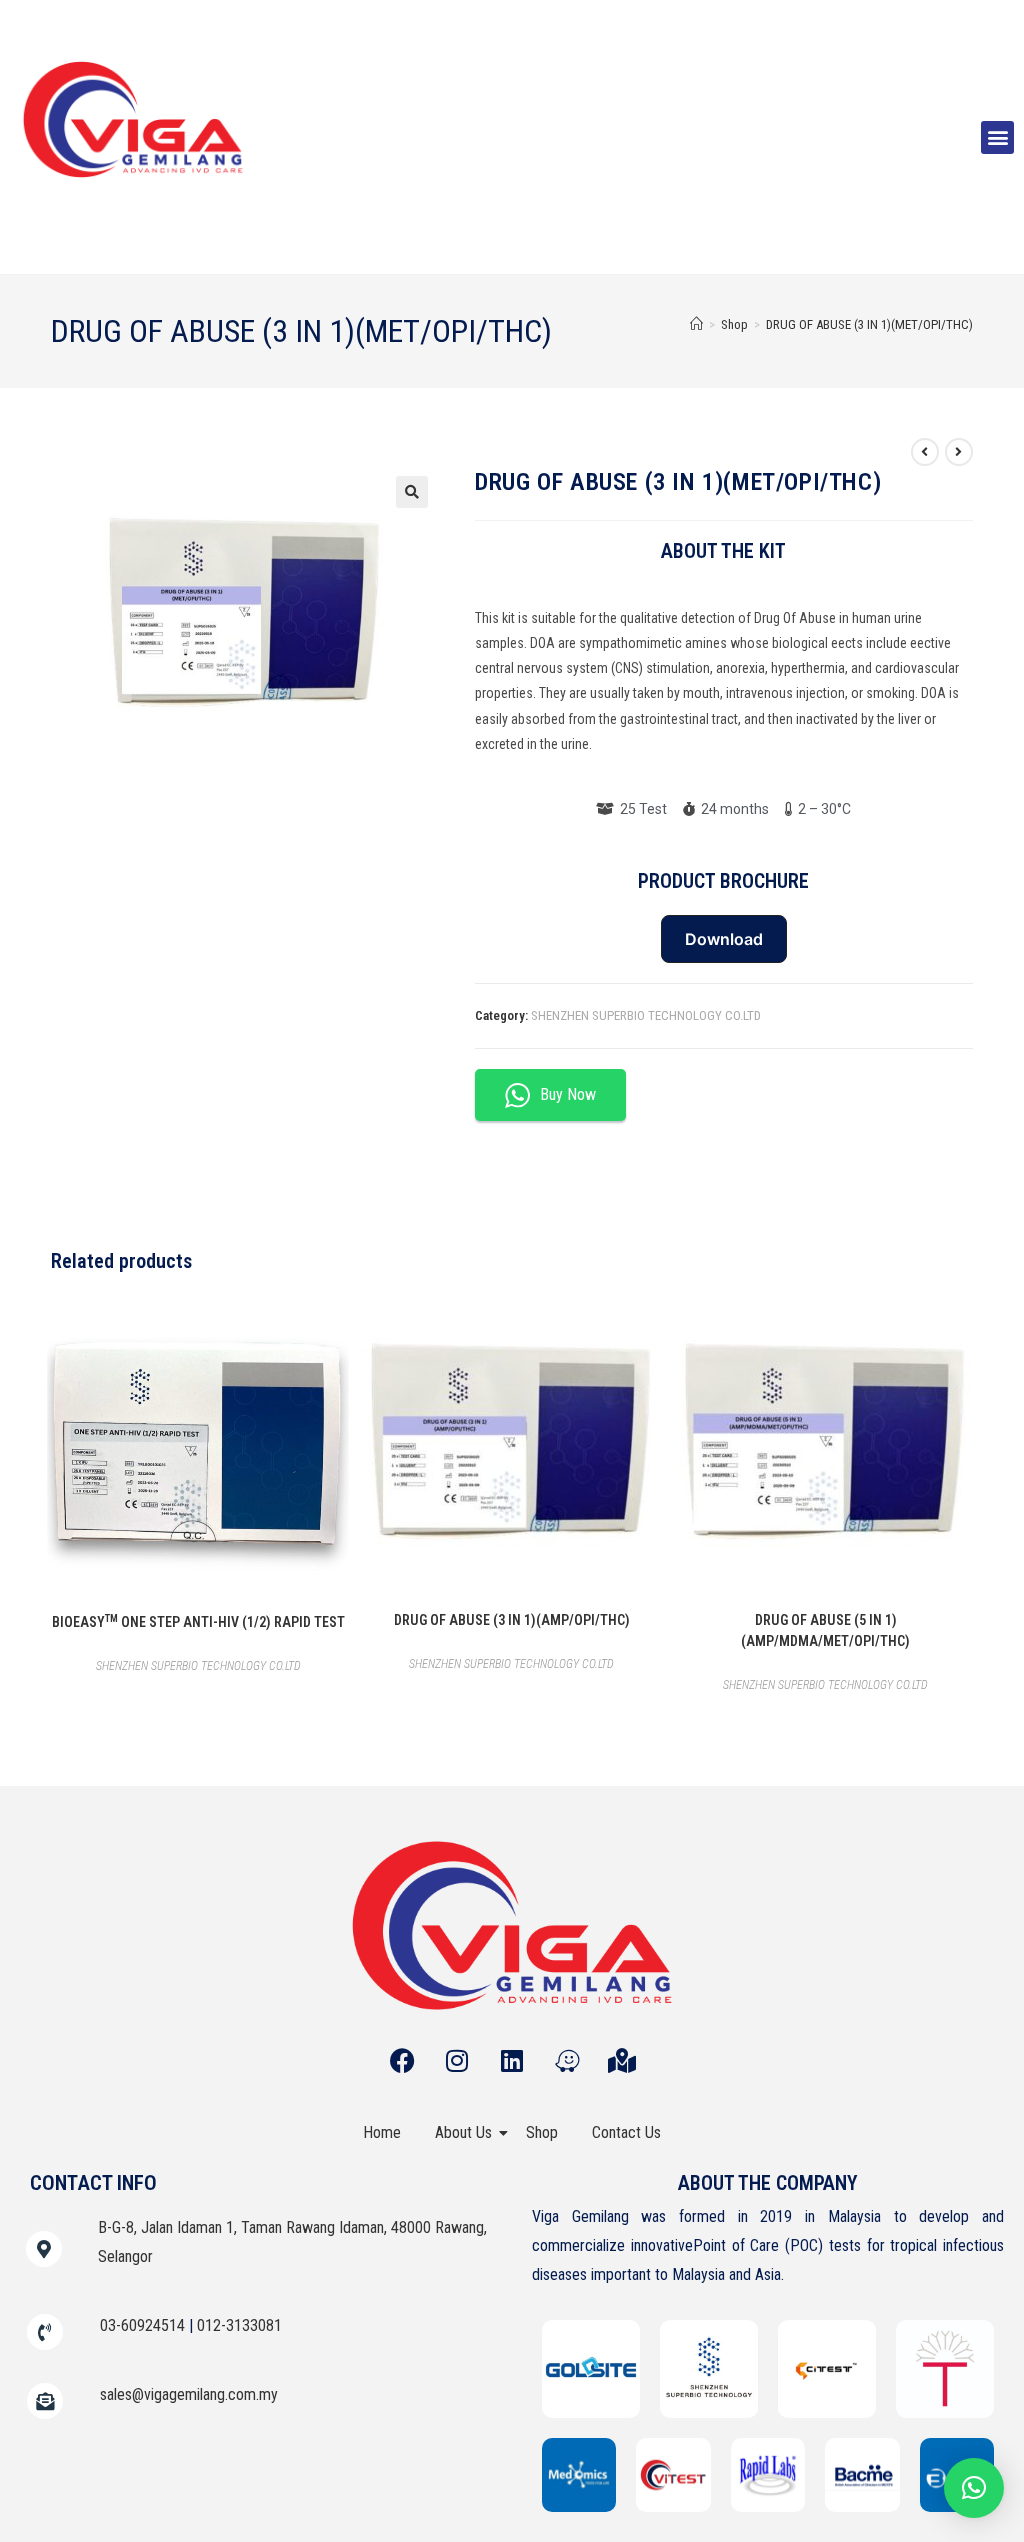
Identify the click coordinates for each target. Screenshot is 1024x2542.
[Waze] (567, 2060)
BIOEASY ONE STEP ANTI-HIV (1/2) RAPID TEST (198, 1621)
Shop (542, 2132)
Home (382, 2132)
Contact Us (626, 2132)
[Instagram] (457, 2060)
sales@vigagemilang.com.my (189, 2394)
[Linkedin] (512, 2060)
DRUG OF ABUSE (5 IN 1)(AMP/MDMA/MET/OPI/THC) (825, 1630)
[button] (997, 137)
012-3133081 (239, 2325)
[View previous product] (925, 452)
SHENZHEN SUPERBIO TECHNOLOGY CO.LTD (646, 1015)
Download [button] (724, 939)
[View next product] (959, 452)
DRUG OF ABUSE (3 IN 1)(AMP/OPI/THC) (512, 1620)
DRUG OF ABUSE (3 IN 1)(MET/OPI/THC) (869, 324)
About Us (463, 2132)
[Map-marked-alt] (622, 2060)
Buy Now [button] (568, 1094)
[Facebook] (402, 2060)
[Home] (696, 324)
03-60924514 (142, 2325)
